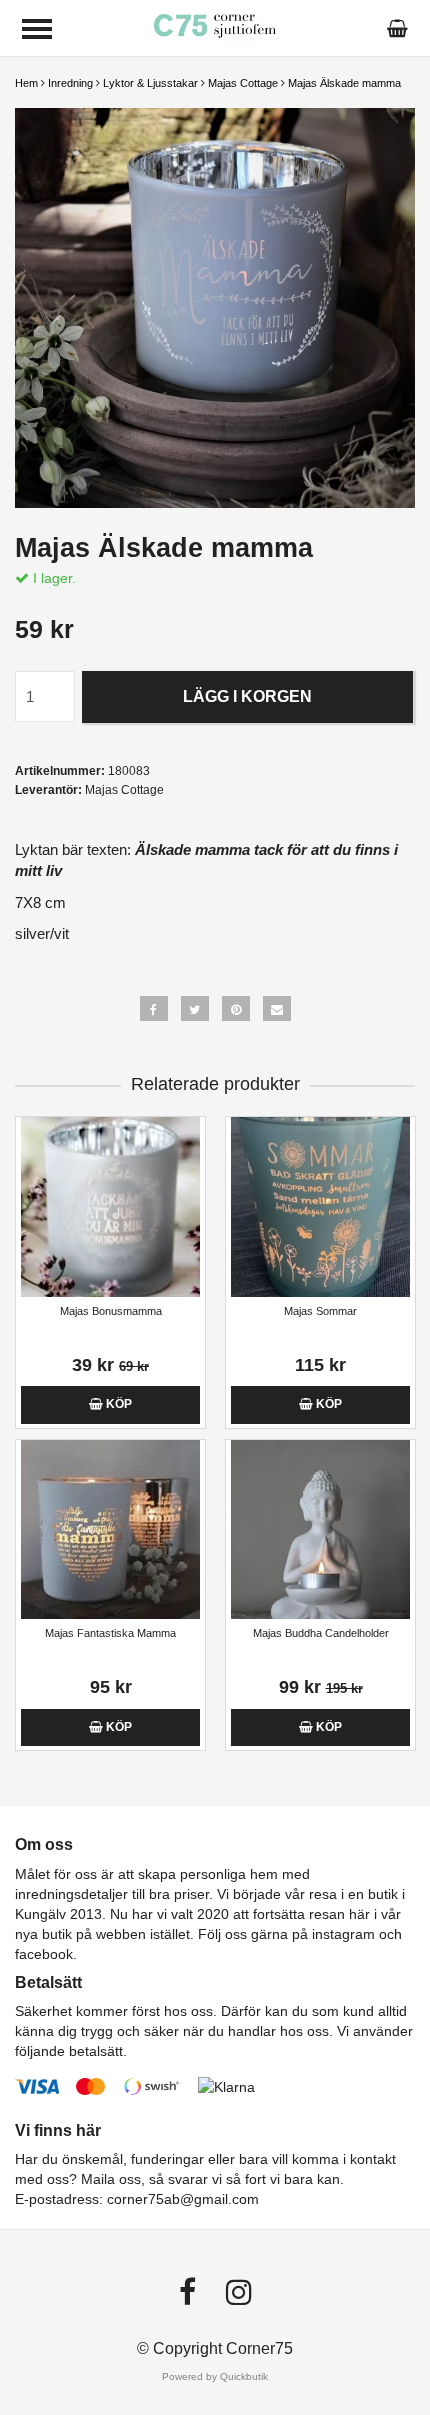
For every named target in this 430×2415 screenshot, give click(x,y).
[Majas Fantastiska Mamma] (110, 1529)
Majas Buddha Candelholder (321, 1633)
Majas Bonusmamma (111, 1311)
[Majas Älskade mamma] (215, 308)
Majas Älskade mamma (344, 83)
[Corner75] (215, 27)
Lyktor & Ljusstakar (150, 83)
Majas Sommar (320, 1311)
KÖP (117, 1404)
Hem (26, 83)
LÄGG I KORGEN (247, 696)
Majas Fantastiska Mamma (110, 1633)
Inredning (70, 83)
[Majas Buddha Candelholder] (320, 1529)
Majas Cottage (243, 83)
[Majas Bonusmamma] (110, 1206)
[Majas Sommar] (320, 1206)
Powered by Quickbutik (215, 2376)
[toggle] (37, 29)
